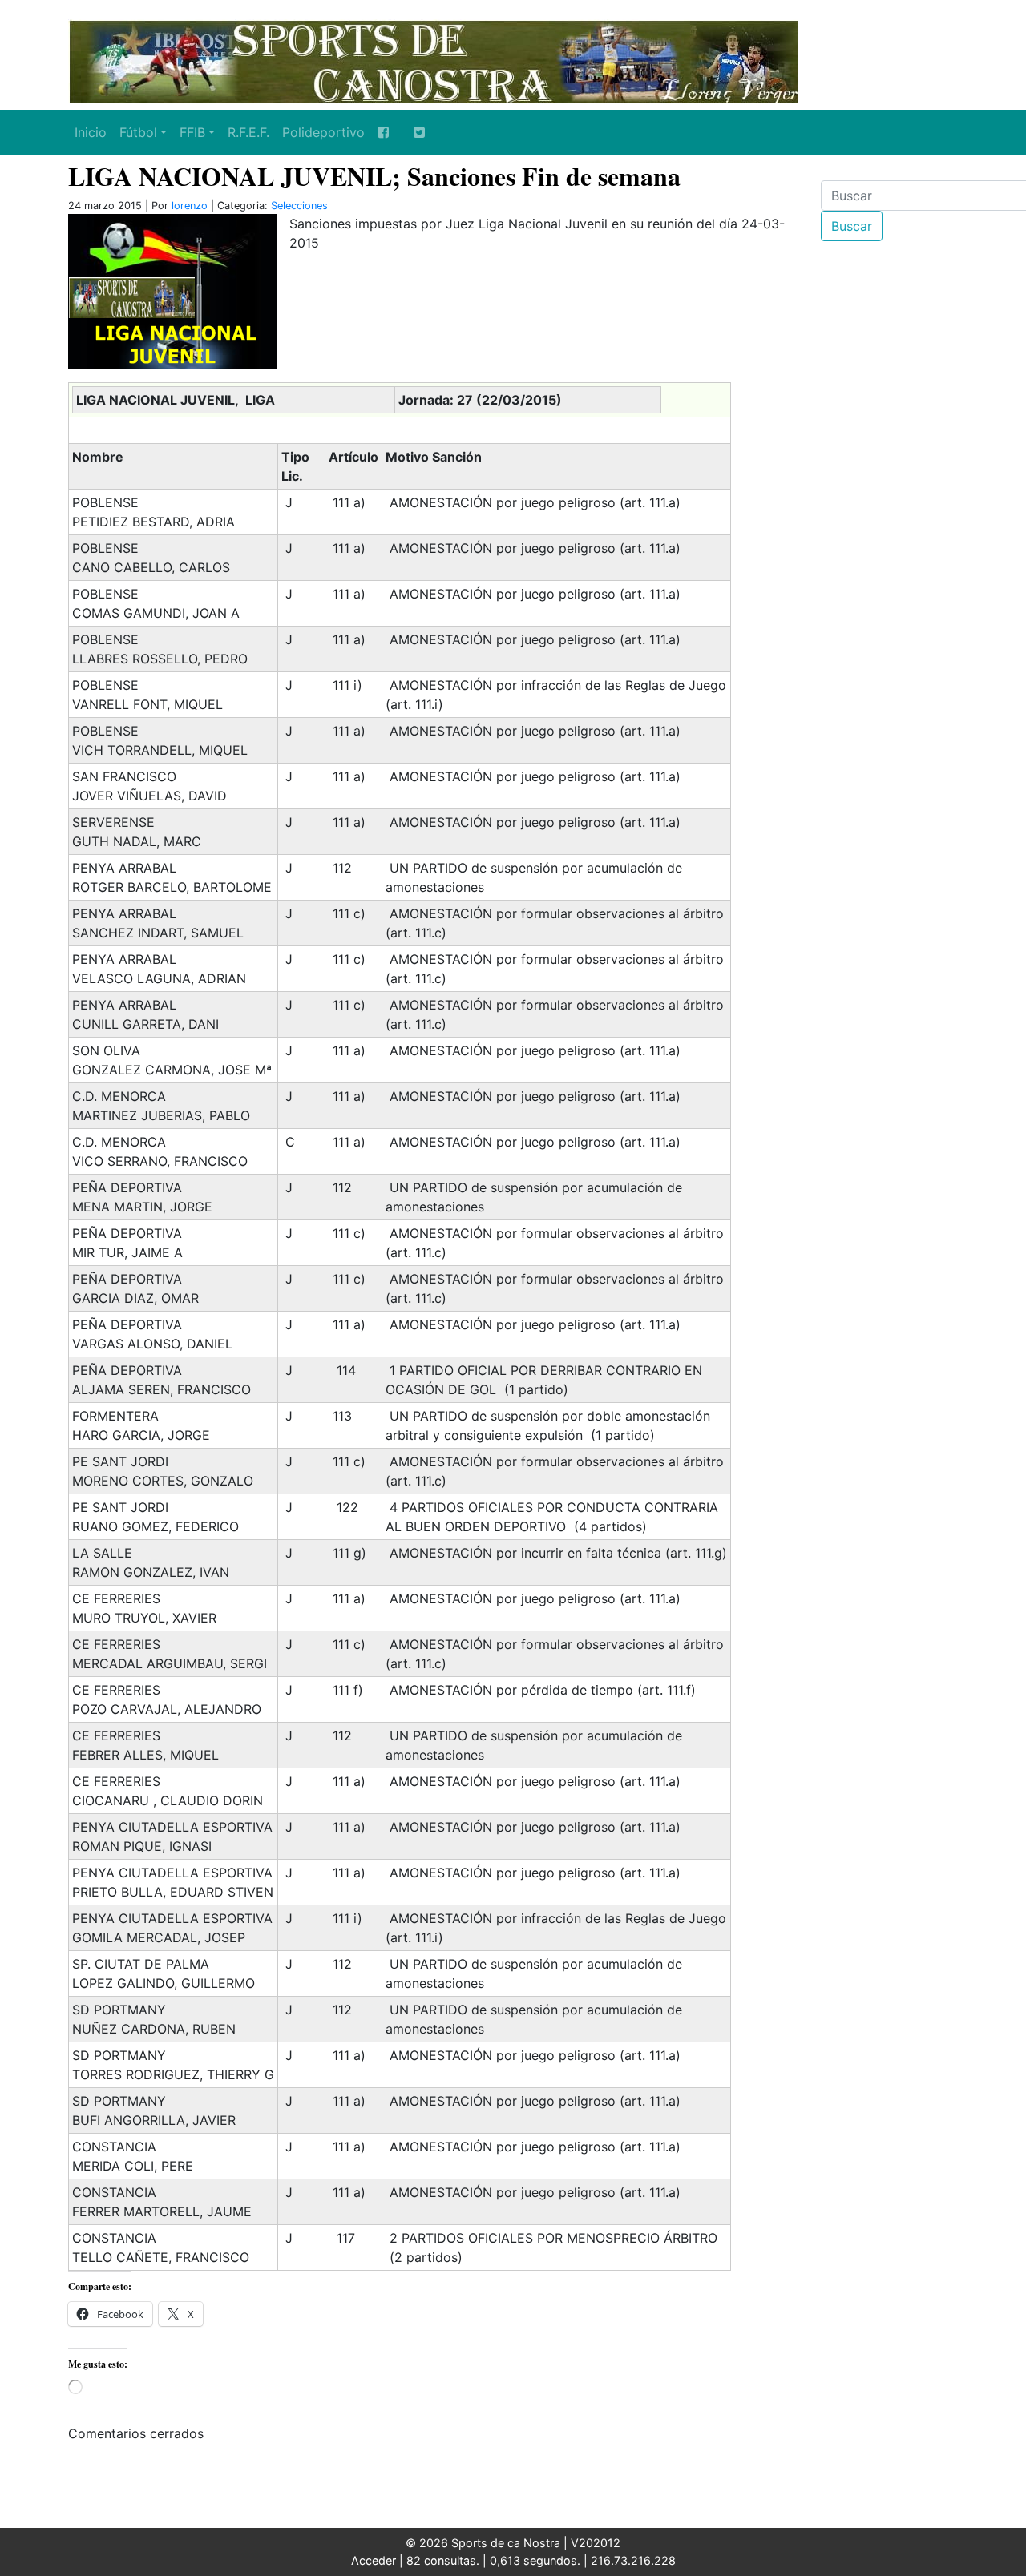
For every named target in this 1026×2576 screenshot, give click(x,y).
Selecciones (299, 206)
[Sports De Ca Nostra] (433, 60)
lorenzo (190, 206)
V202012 (596, 2543)
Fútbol (138, 132)
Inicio (91, 132)
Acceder (374, 2560)
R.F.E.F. (248, 132)
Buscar (852, 226)
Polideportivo (323, 132)
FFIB (192, 132)
